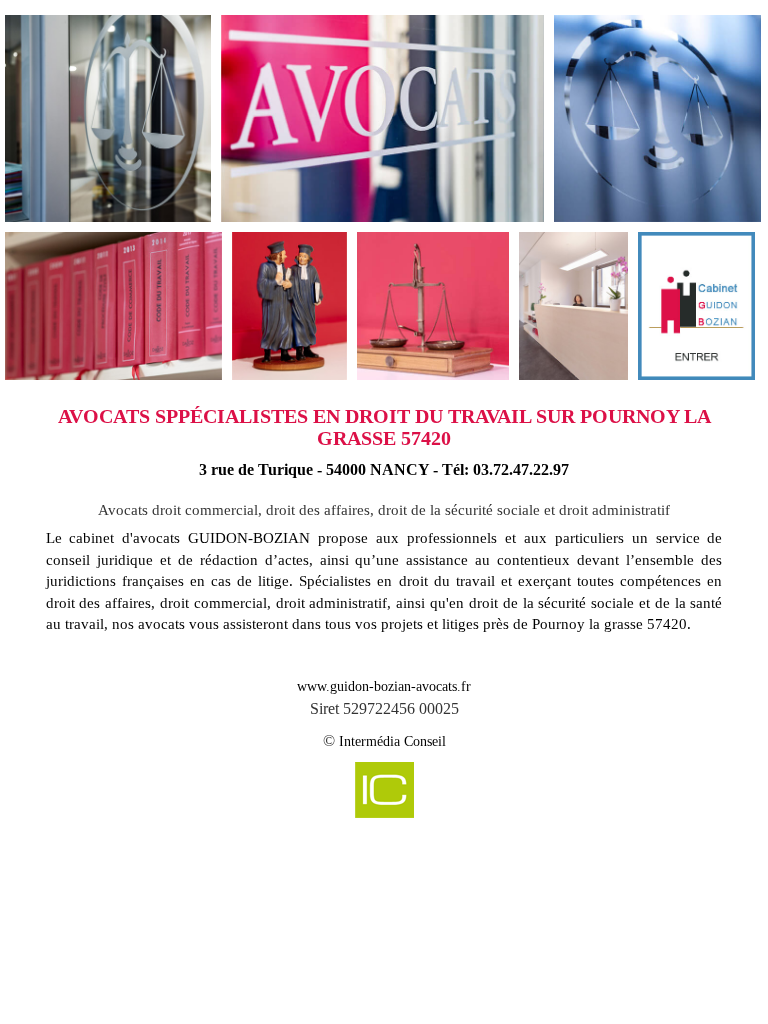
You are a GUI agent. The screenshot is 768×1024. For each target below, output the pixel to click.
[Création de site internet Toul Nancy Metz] (384, 788)
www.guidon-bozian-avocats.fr (384, 686)
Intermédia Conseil (392, 741)
